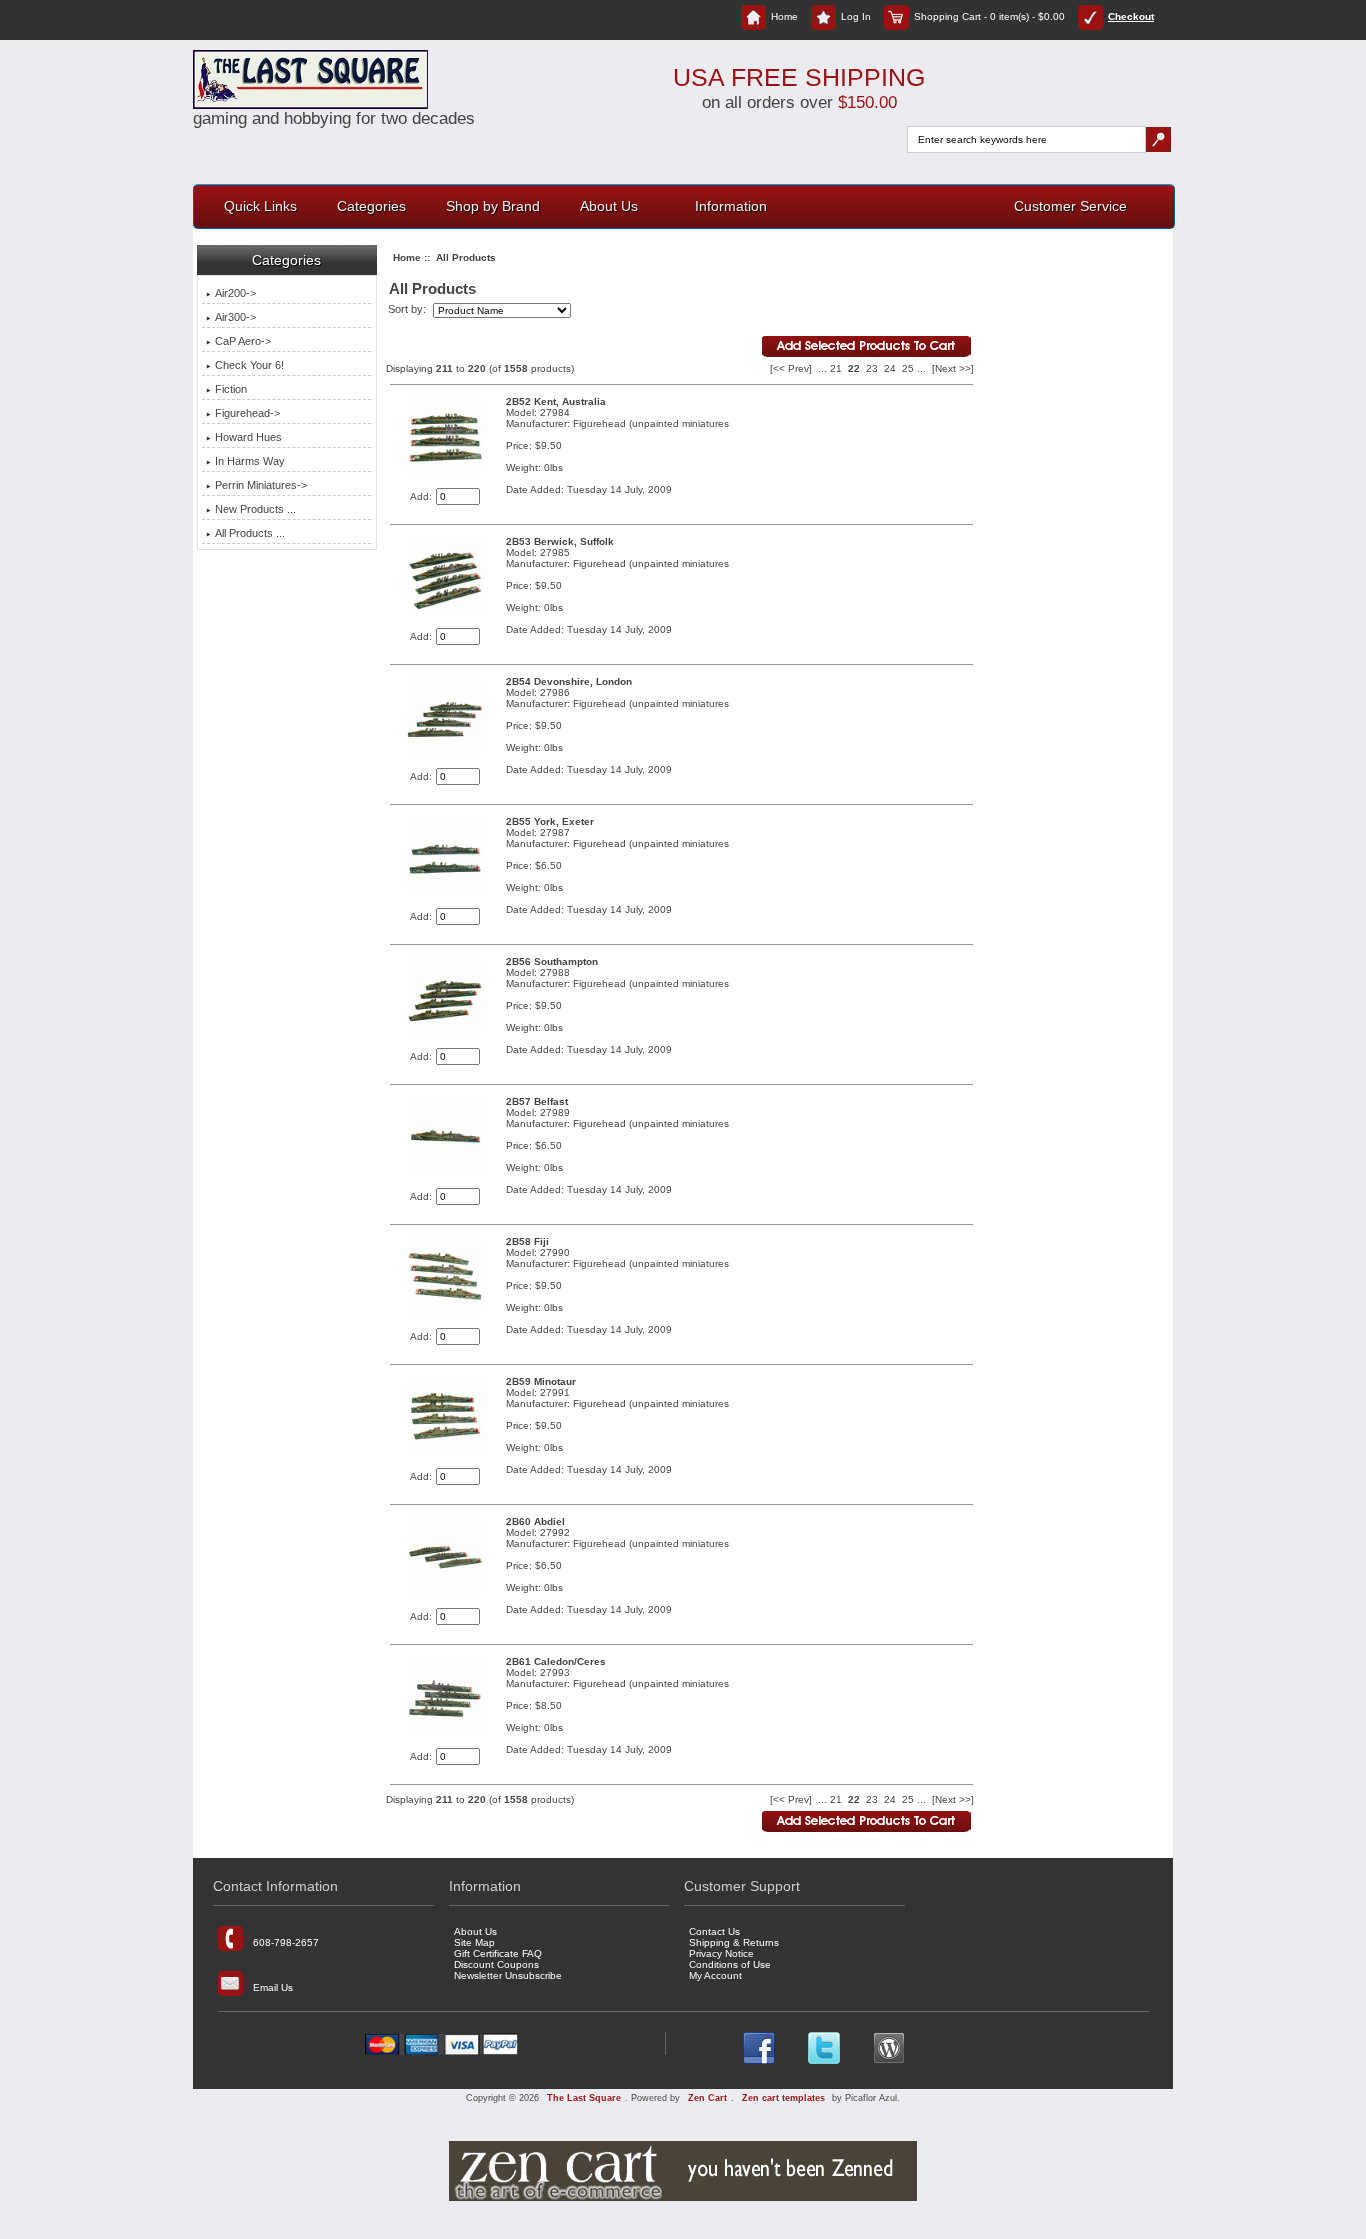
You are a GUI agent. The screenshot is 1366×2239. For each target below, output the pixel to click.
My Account (715, 1975)
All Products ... (250, 533)
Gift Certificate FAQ (498, 1953)
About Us (609, 206)
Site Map (474, 1942)
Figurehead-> (247, 413)
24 (890, 368)
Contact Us (714, 1931)
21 (836, 368)
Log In (856, 16)
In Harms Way (250, 461)
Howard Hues (248, 437)
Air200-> (235, 293)
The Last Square (584, 2098)
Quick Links (260, 206)
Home (784, 16)
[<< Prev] (791, 368)
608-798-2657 (286, 1941)
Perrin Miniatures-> (261, 485)
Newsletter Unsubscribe (508, 1975)
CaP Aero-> (243, 341)
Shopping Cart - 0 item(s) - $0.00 (989, 16)
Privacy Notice (721, 1953)
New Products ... (255, 509)
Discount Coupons (496, 1964)
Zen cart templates (783, 2098)
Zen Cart (707, 2098)
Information (731, 206)
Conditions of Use (730, 1964)
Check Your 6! (249, 365)
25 (908, 368)
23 (872, 368)
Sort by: (408, 310)
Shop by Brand (493, 206)
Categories (371, 206)
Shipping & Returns (734, 1942)
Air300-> (235, 317)
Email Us (273, 1986)
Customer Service (1070, 206)
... (822, 368)
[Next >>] (953, 368)
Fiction (231, 389)
